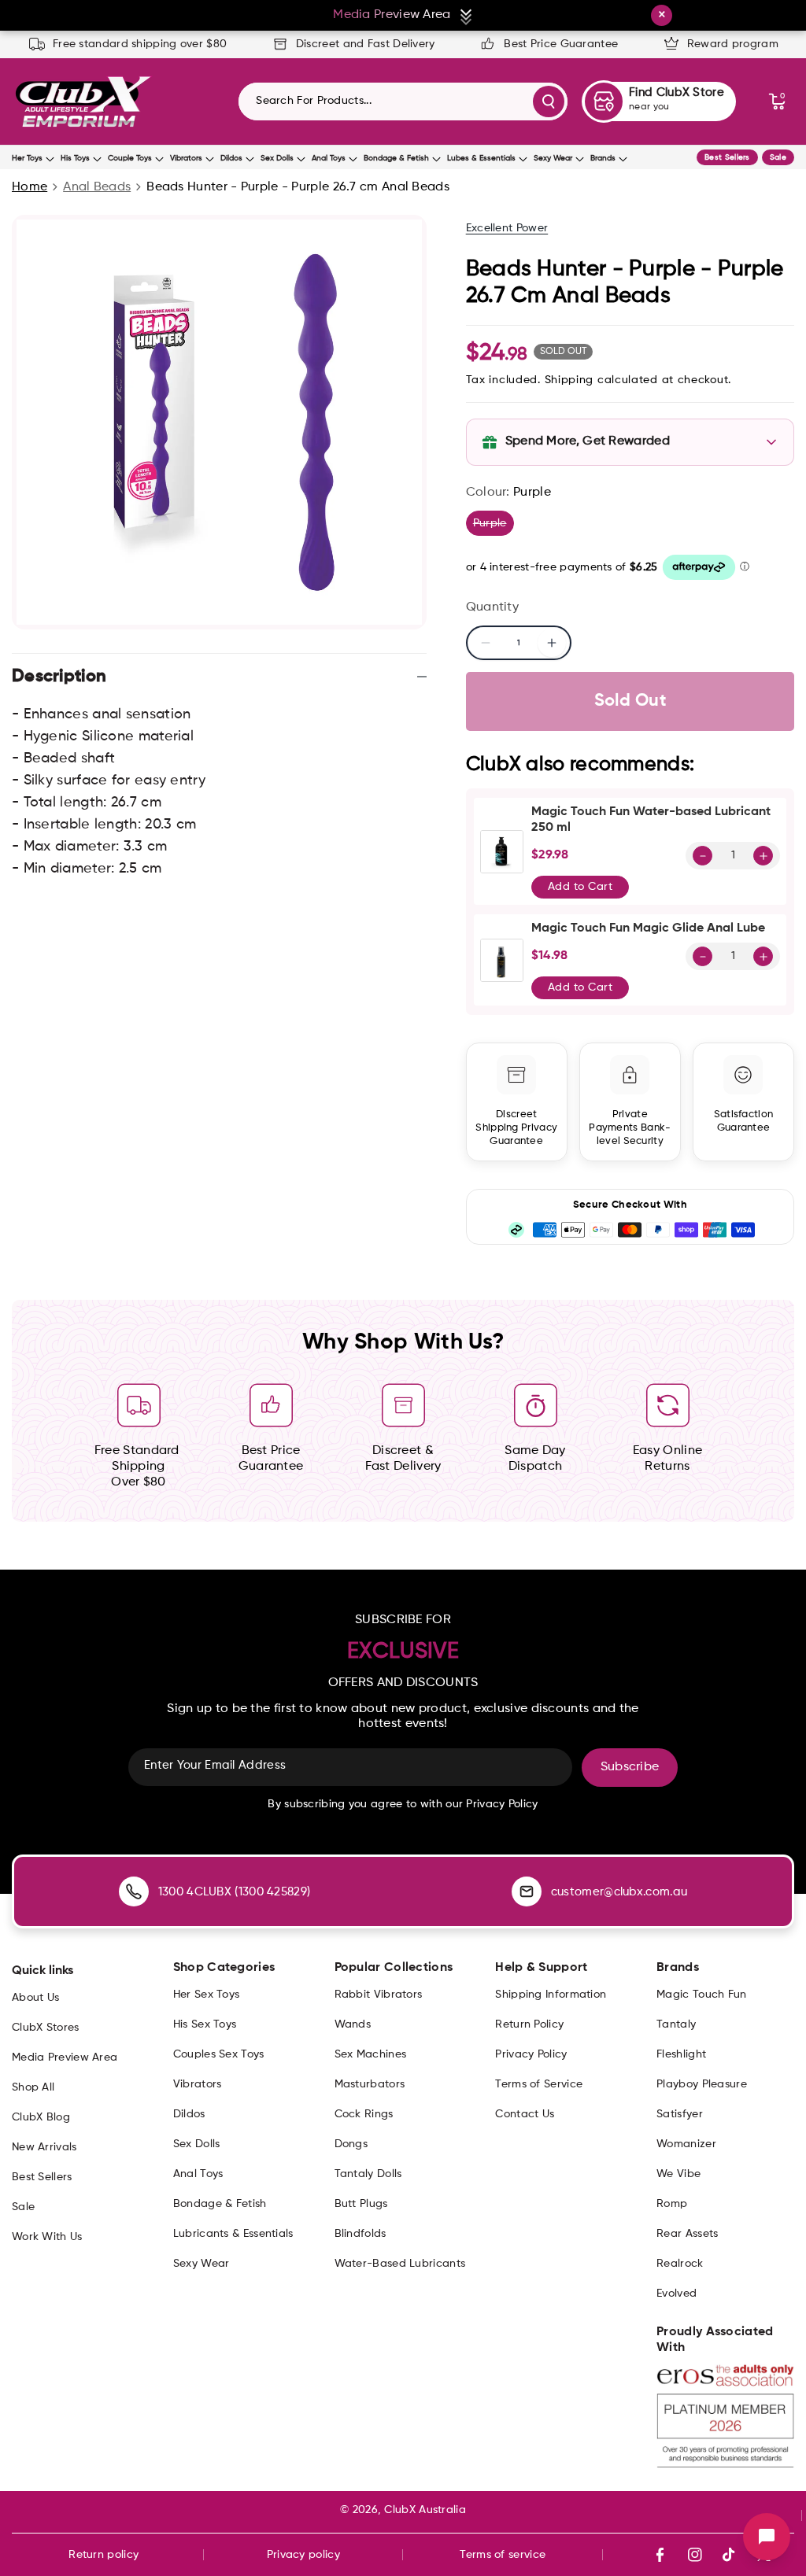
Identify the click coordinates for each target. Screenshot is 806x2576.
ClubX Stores (46, 2028)
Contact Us (525, 2114)
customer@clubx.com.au (619, 1892)
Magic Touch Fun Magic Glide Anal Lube (648, 928)
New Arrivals (44, 2147)
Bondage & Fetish (396, 158)
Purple (494, 526)
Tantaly (676, 2024)
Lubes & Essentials (481, 158)
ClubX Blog (41, 2117)
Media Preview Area (65, 2057)
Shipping (569, 380)
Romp (672, 2204)
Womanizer (686, 2144)
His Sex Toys (205, 2024)
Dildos (231, 158)
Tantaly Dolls (368, 2174)
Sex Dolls (277, 158)
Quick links (43, 1971)
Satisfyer (680, 2114)
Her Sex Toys (207, 1995)
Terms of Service (539, 2084)
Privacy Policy (531, 2054)
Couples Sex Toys (219, 2054)
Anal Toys (329, 158)
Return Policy (529, 2024)
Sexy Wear (553, 158)
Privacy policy (303, 2555)
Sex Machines (371, 2054)
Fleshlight (681, 2054)
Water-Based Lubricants (400, 2264)
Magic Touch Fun (702, 1995)
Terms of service (503, 2555)
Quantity (492, 607)
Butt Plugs (361, 2204)
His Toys (75, 158)
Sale (778, 157)
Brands (603, 158)
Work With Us (47, 2237)
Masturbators (370, 2084)
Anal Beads (97, 187)
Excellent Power (507, 228)
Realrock (680, 2264)
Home (30, 187)
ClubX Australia (425, 2510)
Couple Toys (130, 158)
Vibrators (186, 158)
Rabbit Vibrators (379, 1995)
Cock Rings (364, 2114)
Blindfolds (360, 2234)
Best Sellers (727, 157)
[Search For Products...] (549, 101)
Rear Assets (687, 2234)
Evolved (677, 2294)
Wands (353, 2024)
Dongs (351, 2144)
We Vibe (678, 2174)
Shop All (33, 2087)
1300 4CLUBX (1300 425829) (235, 1892)
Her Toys (27, 158)
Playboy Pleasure (702, 2084)
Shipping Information (551, 1995)
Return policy (104, 2555)
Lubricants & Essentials (233, 2234)
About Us (35, 1998)
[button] (777, 101)
